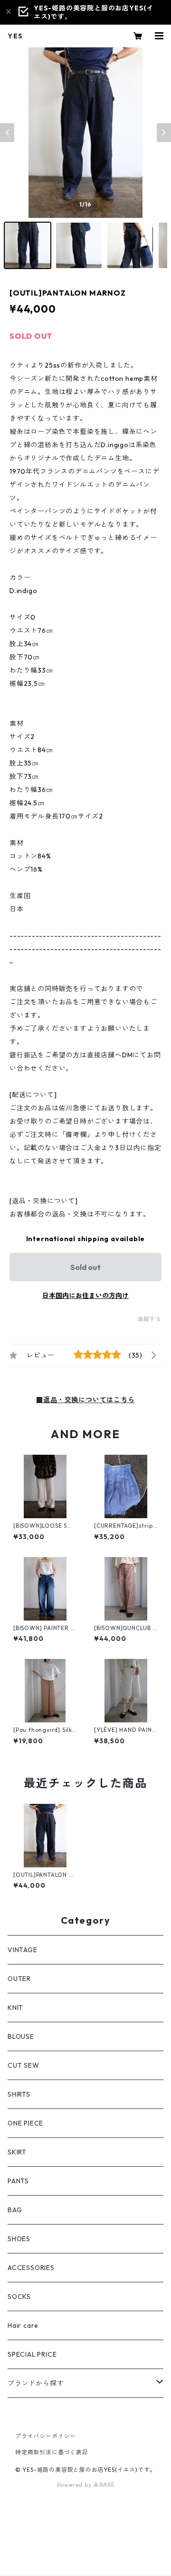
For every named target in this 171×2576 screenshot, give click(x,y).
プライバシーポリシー (46, 2436)
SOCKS (19, 2297)
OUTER (19, 1979)
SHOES (19, 2239)
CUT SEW (24, 2065)
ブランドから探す (36, 2383)
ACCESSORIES (31, 2268)
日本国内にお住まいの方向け (85, 1296)
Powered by (75, 2485)
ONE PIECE (25, 2123)
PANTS (18, 2181)
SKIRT (17, 2152)
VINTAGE (23, 1950)
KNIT (15, 2008)
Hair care (23, 2325)
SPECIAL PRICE (32, 2354)
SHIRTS (19, 2094)
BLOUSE (21, 2036)
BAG (15, 2210)
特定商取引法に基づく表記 (52, 2452)
